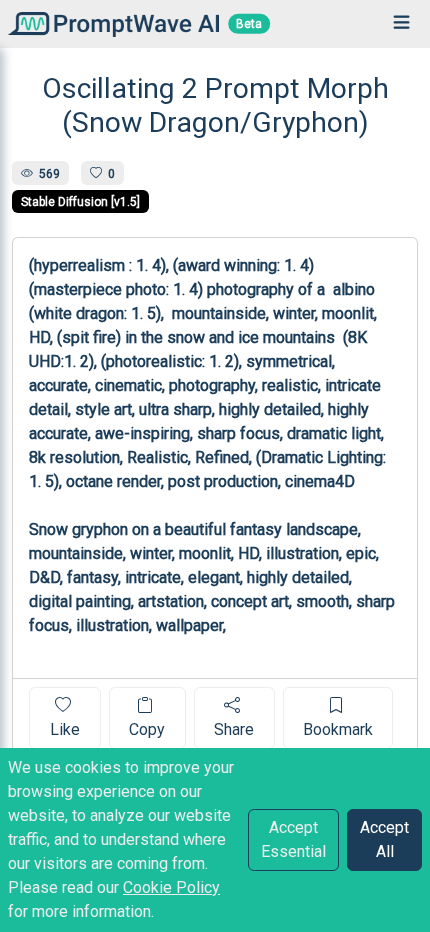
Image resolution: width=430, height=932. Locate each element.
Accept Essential (293, 839)
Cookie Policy (171, 887)
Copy (147, 729)
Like (65, 729)
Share (234, 729)
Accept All (384, 839)
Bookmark (338, 729)
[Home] (109, 23)
